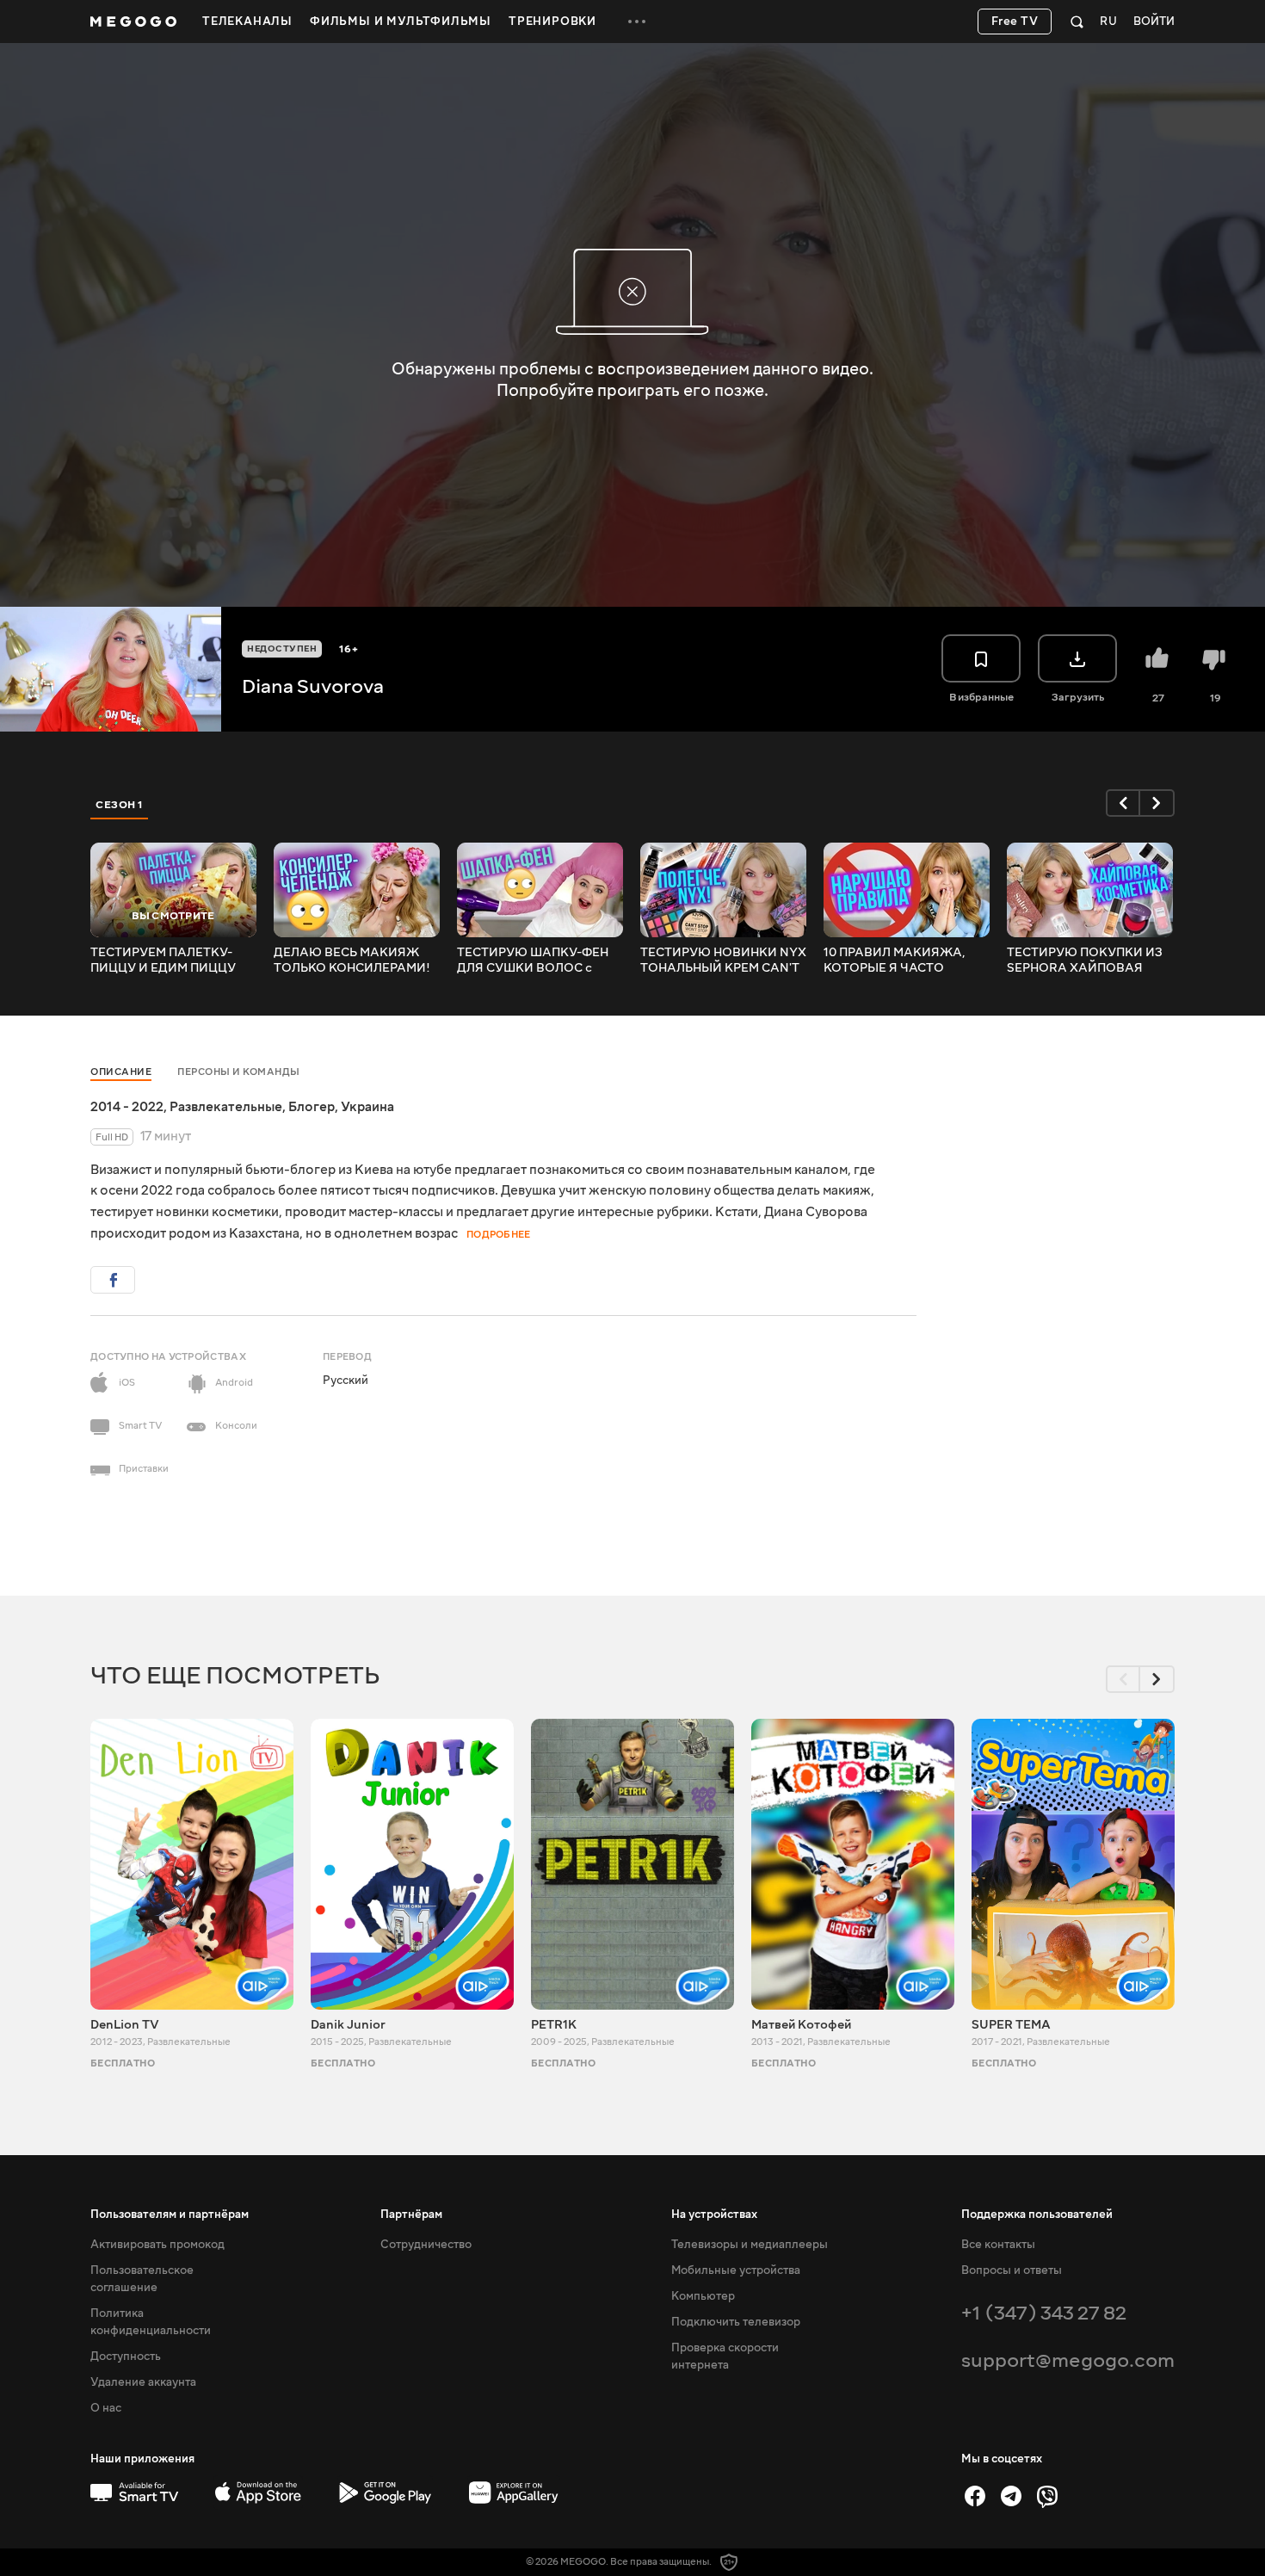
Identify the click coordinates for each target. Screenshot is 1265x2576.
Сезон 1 (120, 805)
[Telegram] (1011, 2496)
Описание (121, 1072)
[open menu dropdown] (637, 22)
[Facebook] (975, 2496)
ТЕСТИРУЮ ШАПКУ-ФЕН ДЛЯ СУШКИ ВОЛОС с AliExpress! (533, 961)
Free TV (1015, 22)
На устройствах (714, 2215)
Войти (1154, 22)
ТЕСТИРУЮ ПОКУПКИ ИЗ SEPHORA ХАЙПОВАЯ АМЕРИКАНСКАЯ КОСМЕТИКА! (1085, 961)
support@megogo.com (1068, 2360)
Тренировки (552, 22)
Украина (367, 1107)
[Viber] (1047, 2496)
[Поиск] (1077, 22)
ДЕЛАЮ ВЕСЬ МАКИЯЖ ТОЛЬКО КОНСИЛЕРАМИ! (352, 961)
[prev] (1123, 803)
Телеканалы (247, 22)
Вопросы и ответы (1012, 2270)
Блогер (312, 1107)
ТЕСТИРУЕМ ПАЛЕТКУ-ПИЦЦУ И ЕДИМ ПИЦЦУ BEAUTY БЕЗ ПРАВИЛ (163, 961)
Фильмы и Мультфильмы (401, 22)
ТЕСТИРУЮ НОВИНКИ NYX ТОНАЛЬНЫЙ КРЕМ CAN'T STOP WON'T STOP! (723, 961)
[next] (1157, 803)
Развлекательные (226, 1107)
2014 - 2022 (127, 1107)
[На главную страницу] (133, 22)
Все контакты (998, 2245)
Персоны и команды (239, 1072)
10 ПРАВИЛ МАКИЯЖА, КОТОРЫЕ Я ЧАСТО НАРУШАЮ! (895, 961)
